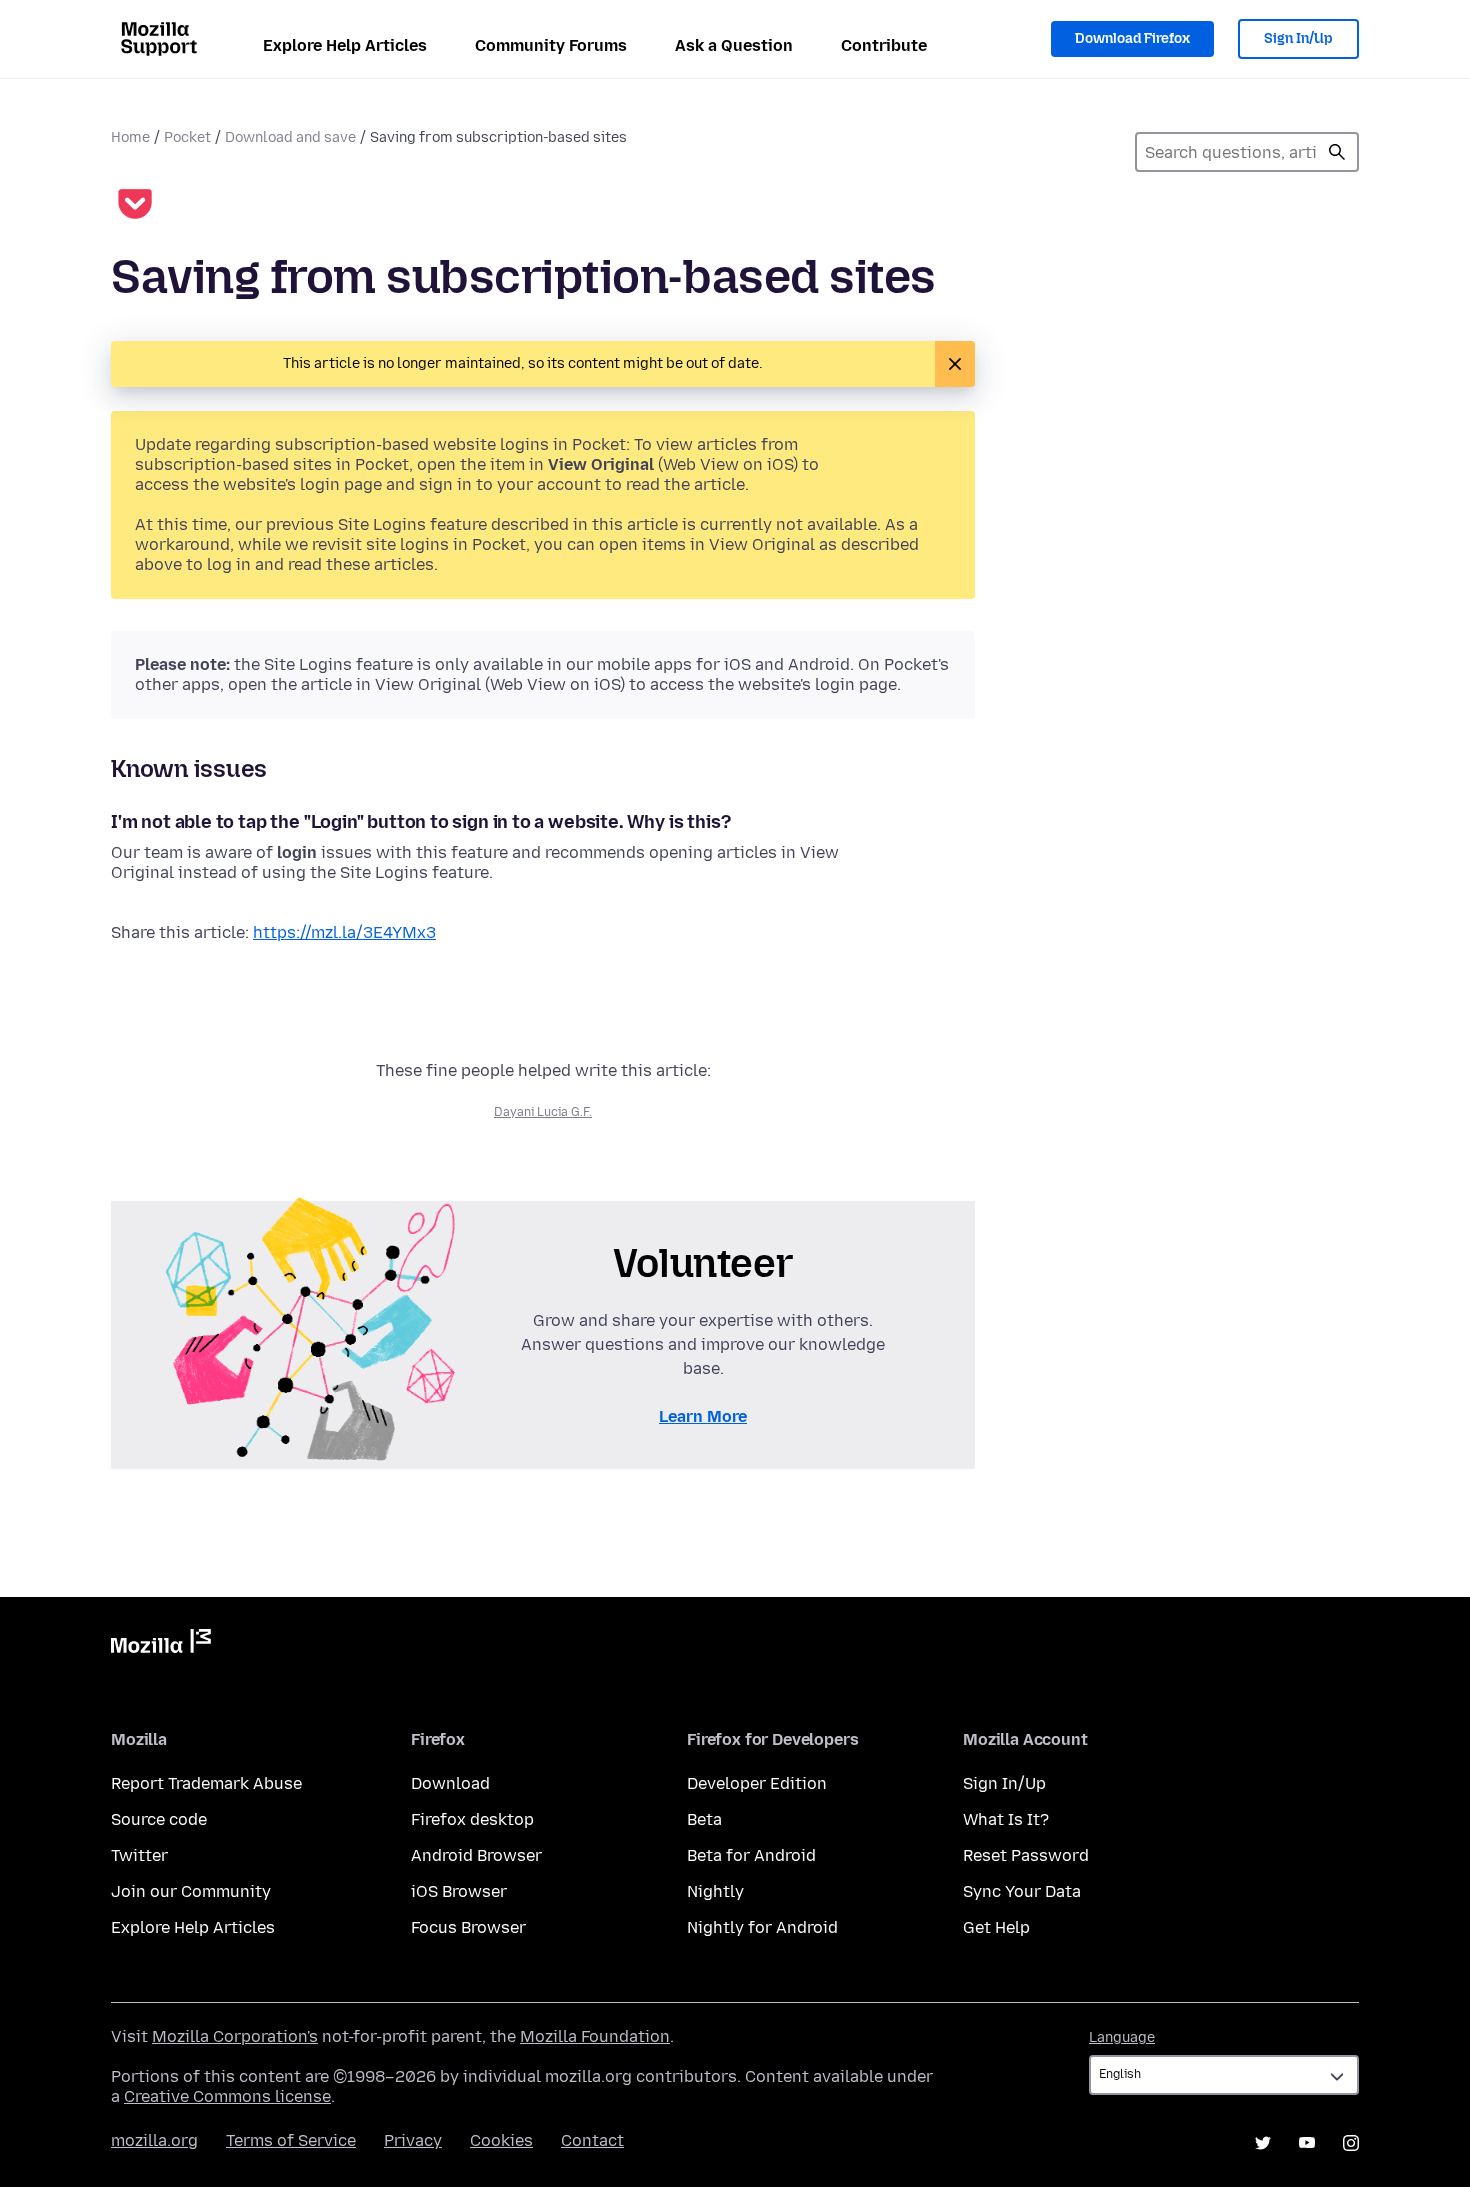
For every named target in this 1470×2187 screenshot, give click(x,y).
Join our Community (191, 1891)
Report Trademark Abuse (206, 1783)
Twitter (139, 1855)
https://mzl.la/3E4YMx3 (344, 932)
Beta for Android (751, 1855)
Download (450, 1783)
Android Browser (476, 1855)
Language (1122, 2037)
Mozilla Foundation (595, 2036)
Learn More (703, 1416)
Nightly (715, 1891)
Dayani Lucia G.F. (543, 1112)
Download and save (290, 137)
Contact (592, 2140)
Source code (159, 1819)
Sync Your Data (1022, 1891)
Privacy (413, 2140)
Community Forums (551, 45)
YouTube (1307, 2143)
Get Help (996, 1927)
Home (130, 137)
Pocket (187, 137)
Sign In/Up (1298, 38)
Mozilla (161, 1645)
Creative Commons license (227, 2096)
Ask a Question (734, 45)
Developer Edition (757, 1783)
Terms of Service (291, 2140)
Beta (704, 1819)
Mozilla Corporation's (235, 2036)
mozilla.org (154, 2140)
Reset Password (1026, 1855)
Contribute (884, 45)
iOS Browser (459, 1891)
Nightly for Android (762, 1927)
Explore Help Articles (345, 45)
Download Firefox (1132, 38)
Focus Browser (468, 1927)
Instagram (1351, 2143)
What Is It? (1006, 1819)
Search (1337, 152)
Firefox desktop (472, 1819)
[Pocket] (135, 206)
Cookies (501, 2140)
